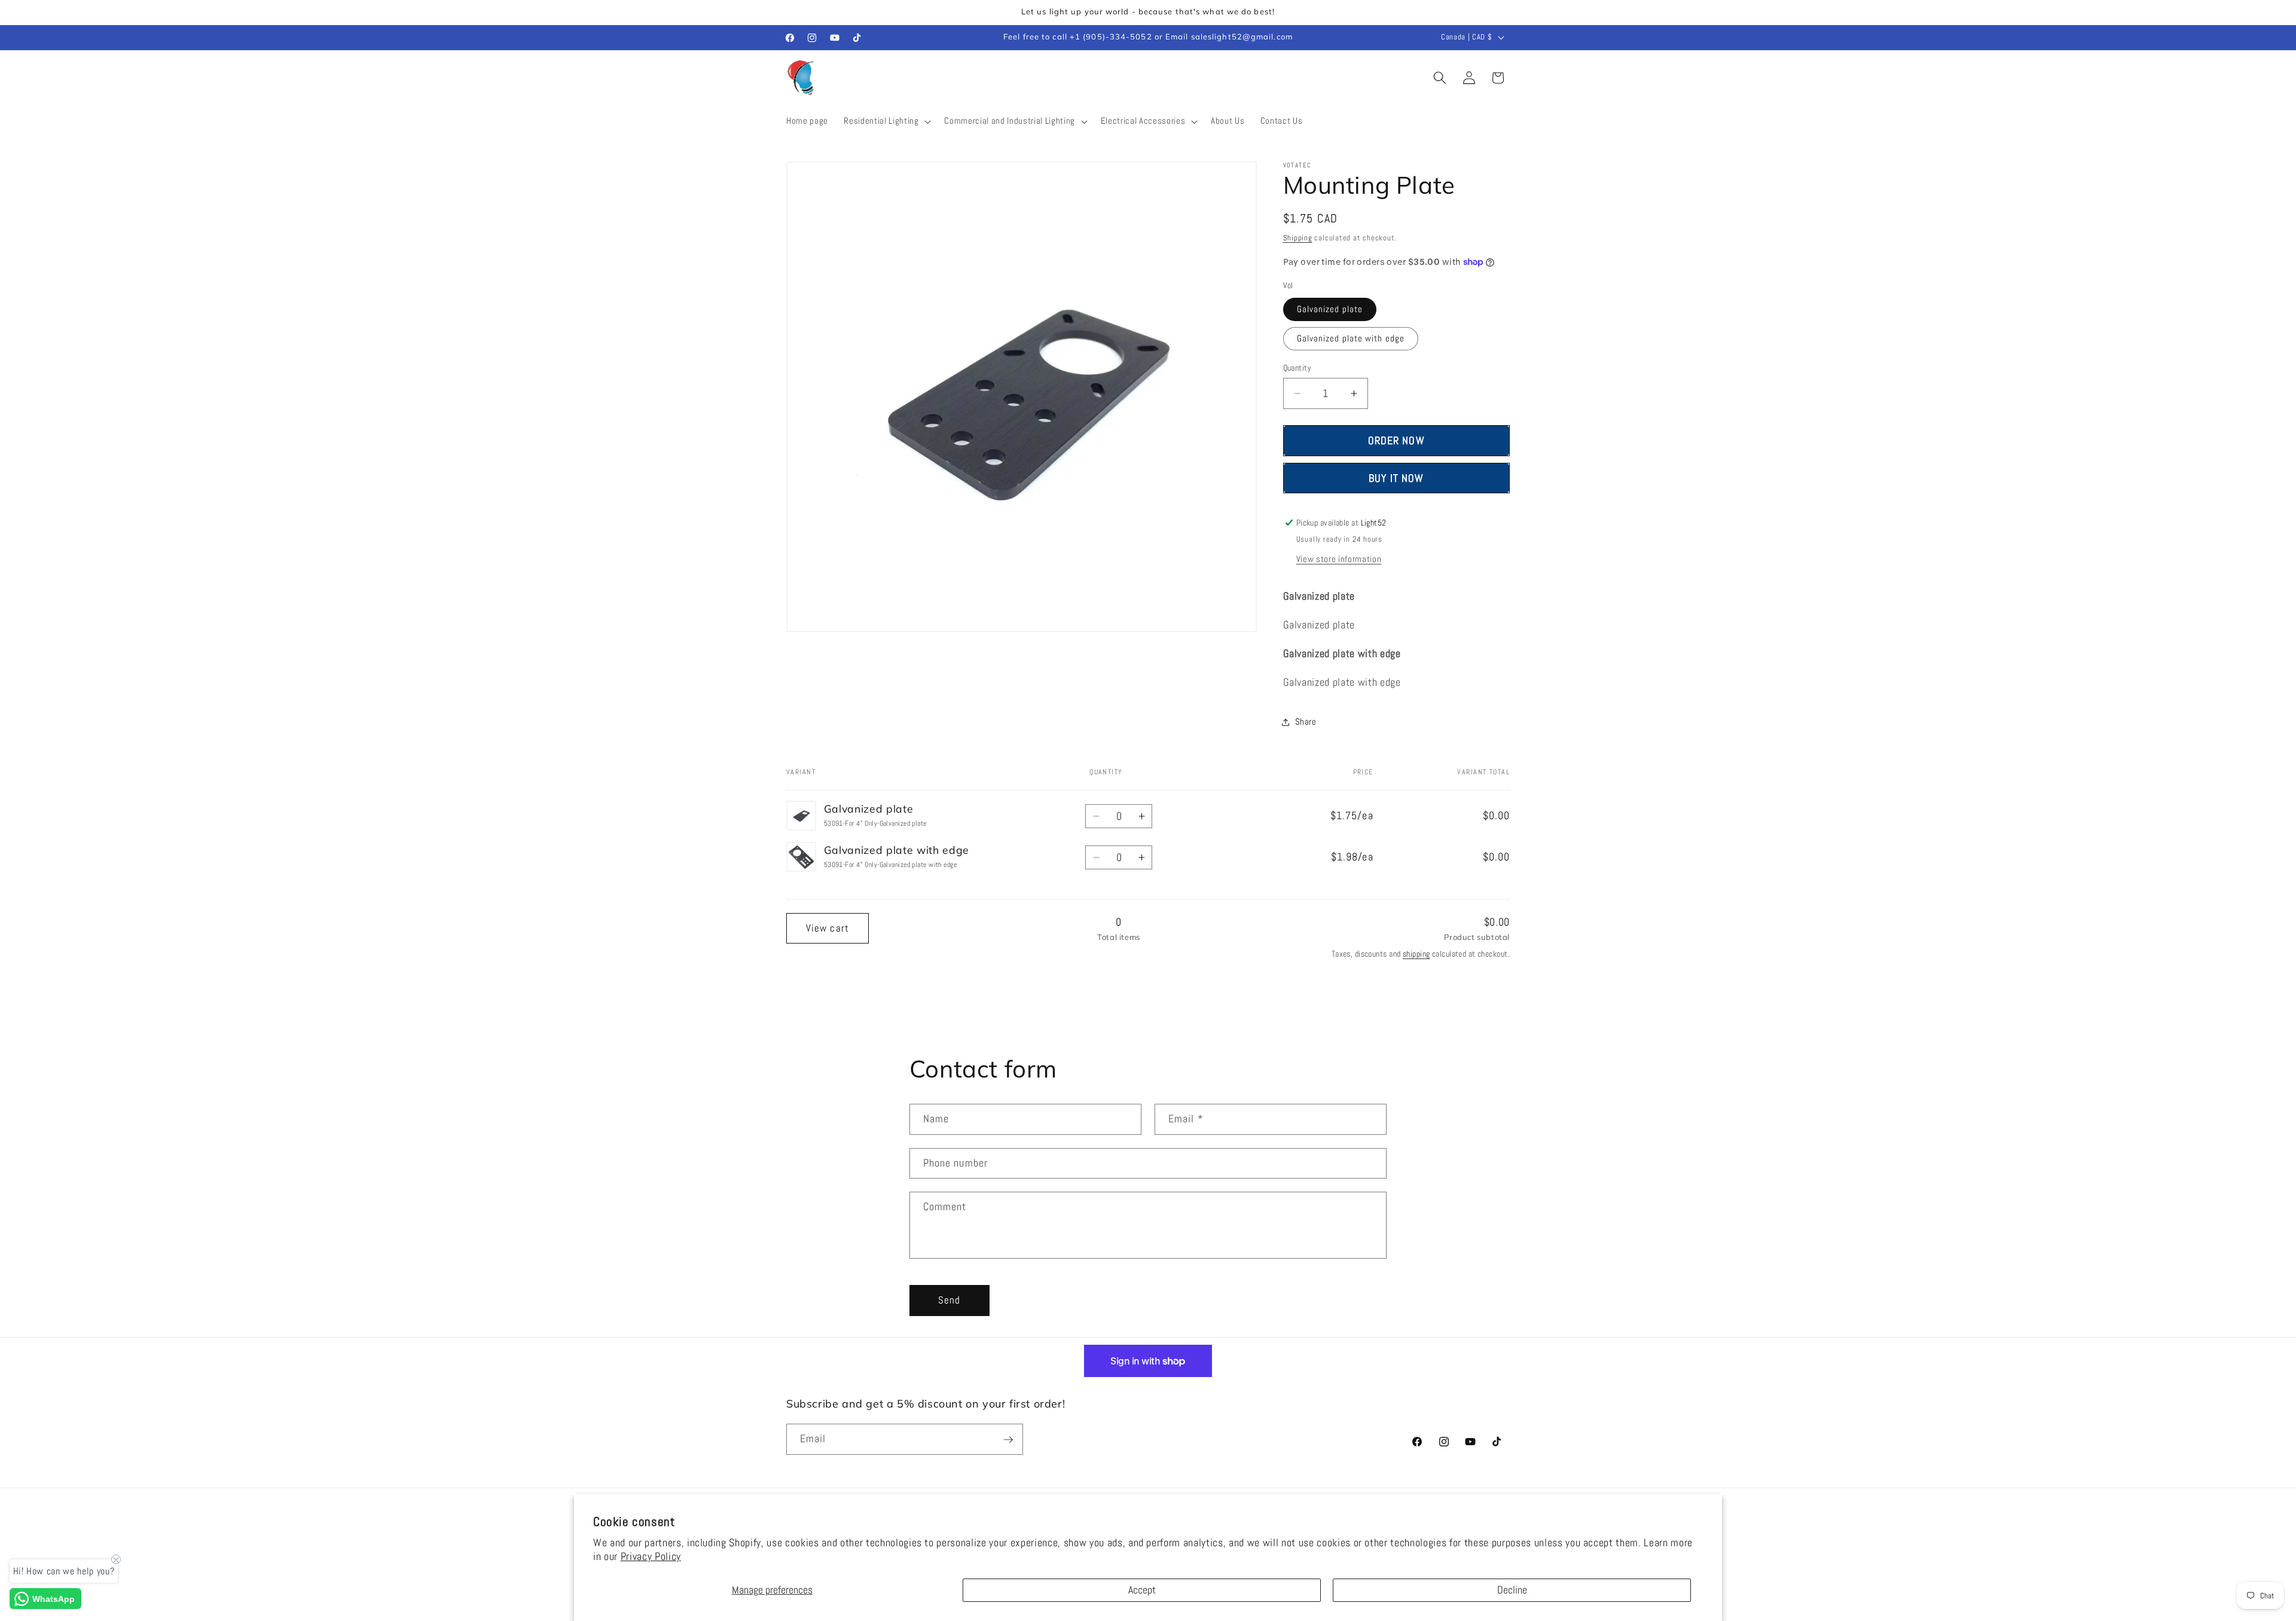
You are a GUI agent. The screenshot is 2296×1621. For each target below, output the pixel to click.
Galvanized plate (1330, 309)
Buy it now (1396, 478)
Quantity (1297, 368)
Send (949, 1300)
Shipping (1298, 238)
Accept (1142, 1590)
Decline (1512, 1590)
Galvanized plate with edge (1351, 338)
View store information (1339, 559)
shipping (1416, 954)
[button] (886, 121)
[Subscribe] (1008, 1440)
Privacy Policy (651, 1556)
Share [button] (1306, 722)
